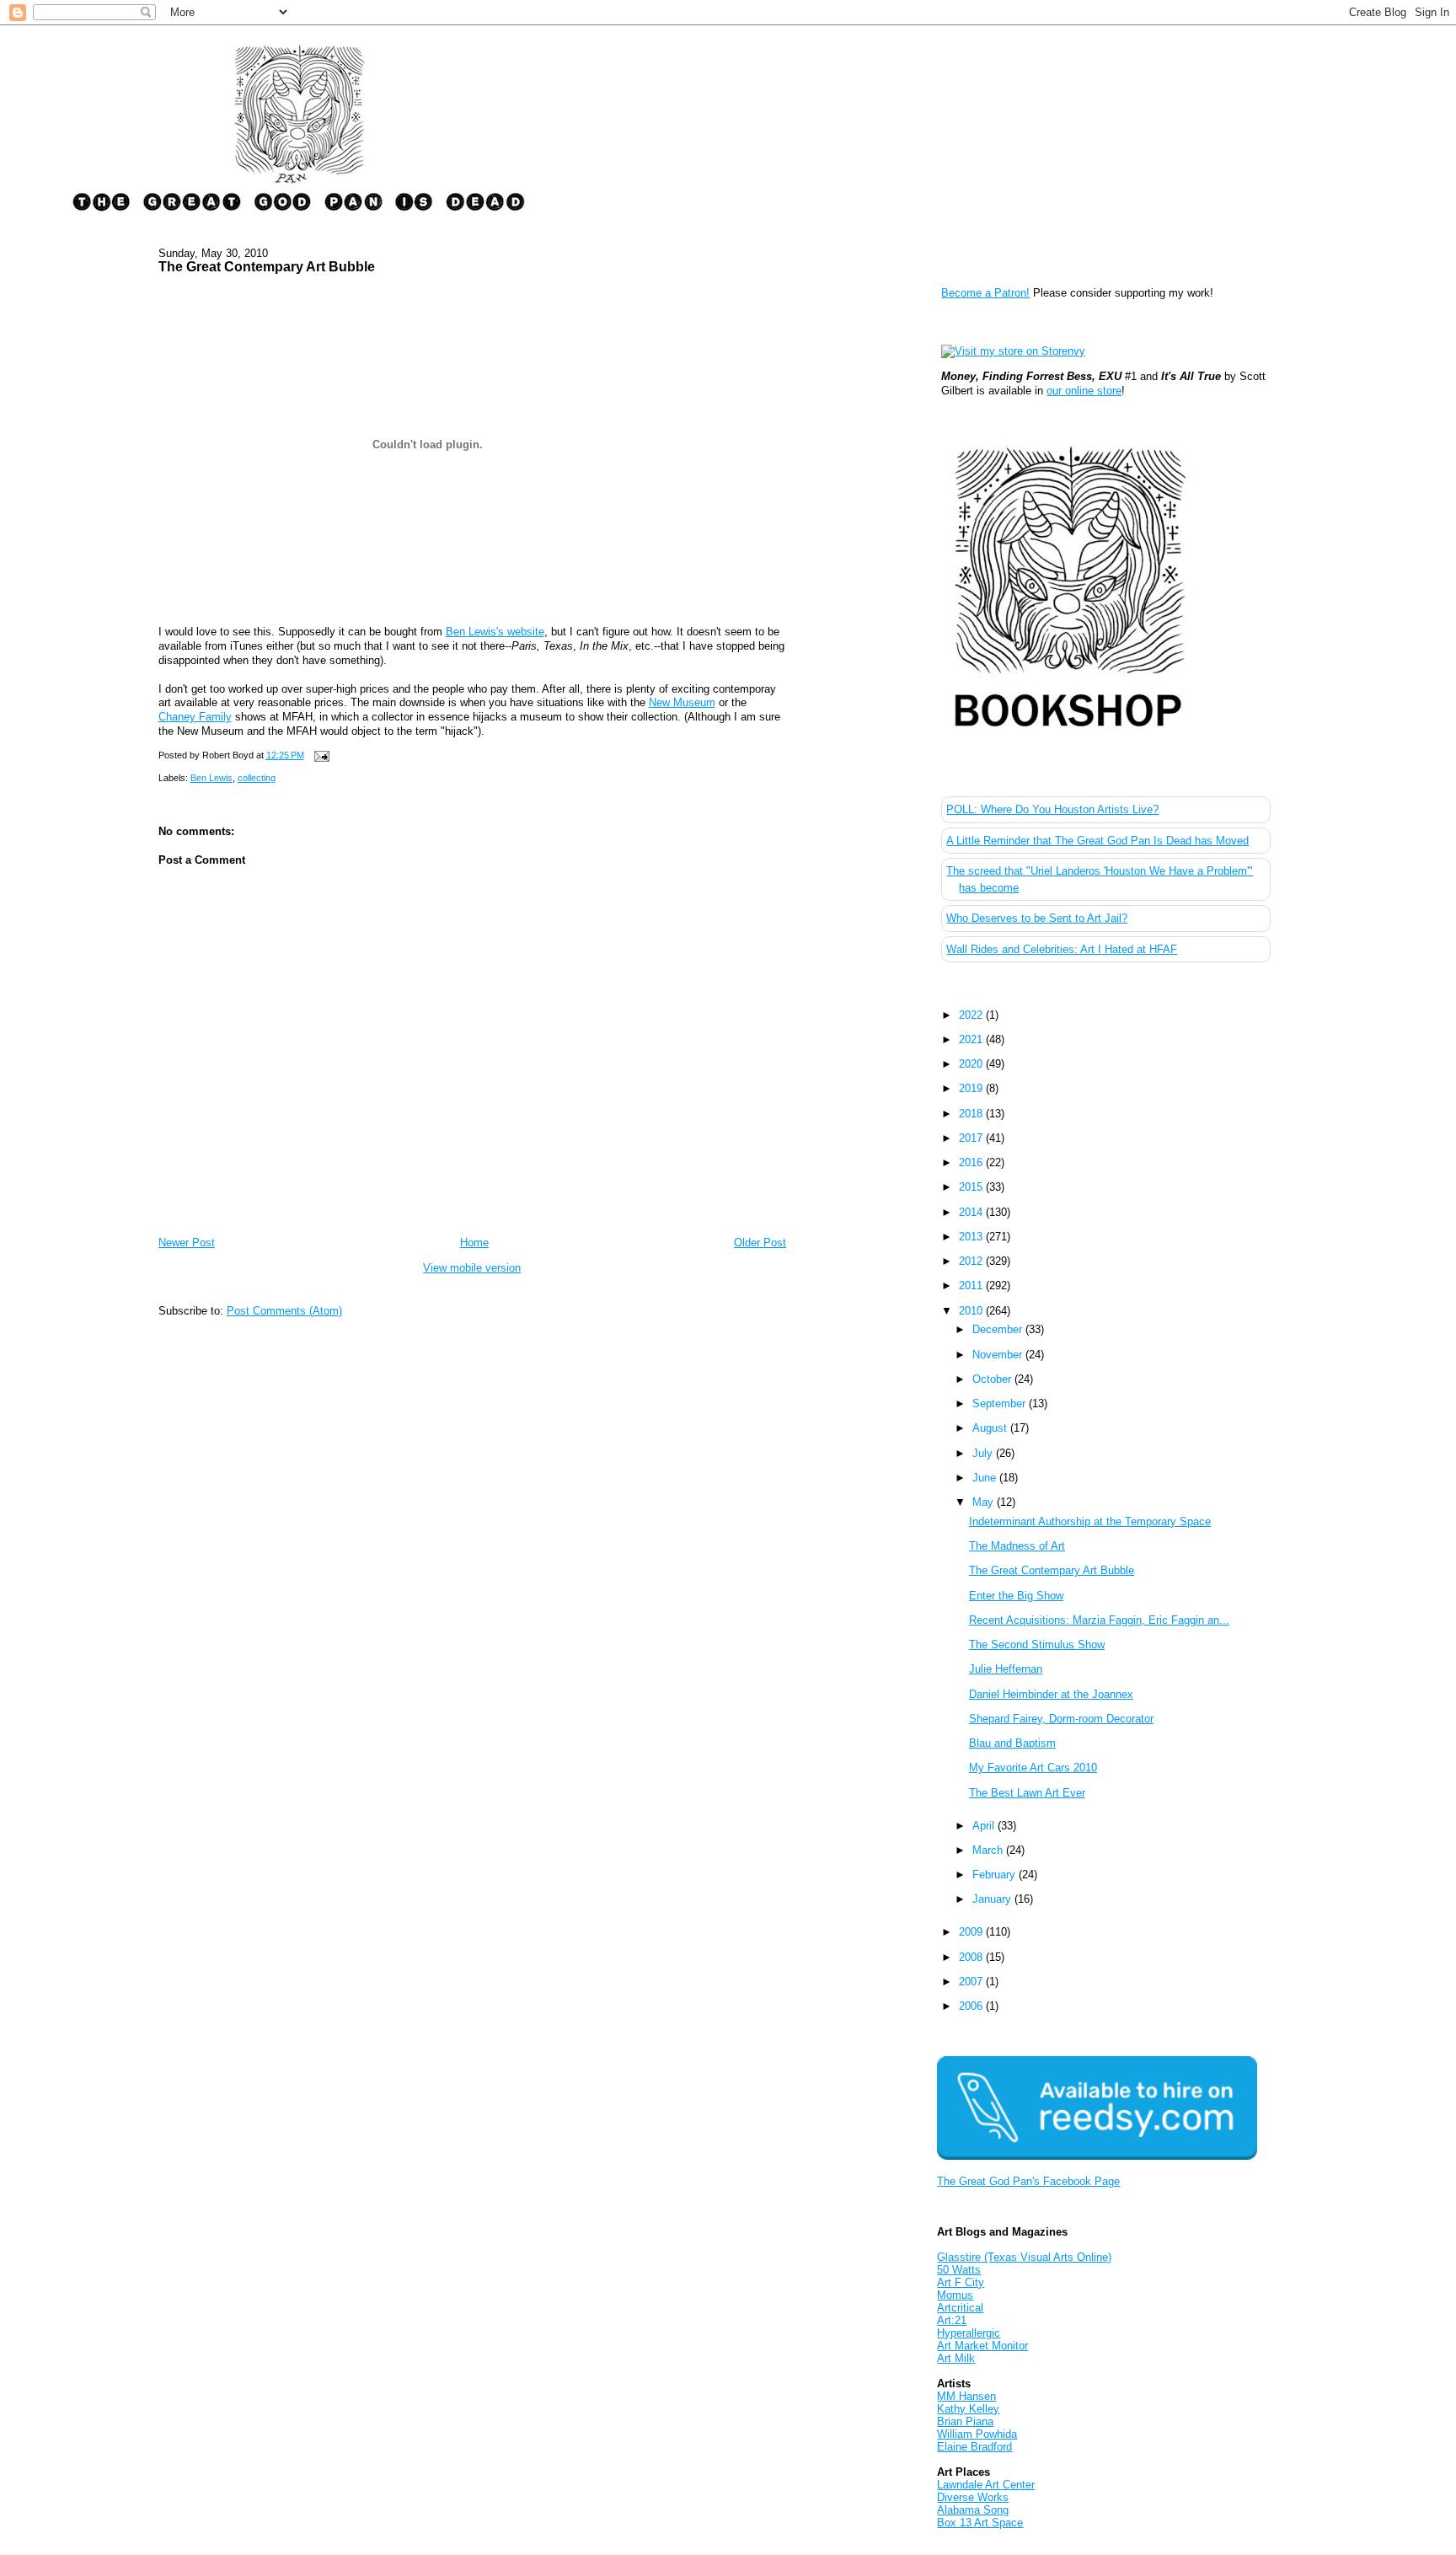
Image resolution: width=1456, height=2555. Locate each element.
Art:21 (952, 2320)
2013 (972, 1237)
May (985, 1502)
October (993, 1379)
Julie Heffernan (1006, 1669)
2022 (972, 1015)
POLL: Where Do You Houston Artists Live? (1052, 809)
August (991, 1428)
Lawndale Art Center (986, 2485)
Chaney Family (195, 717)
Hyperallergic (969, 2333)
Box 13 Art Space (980, 2523)
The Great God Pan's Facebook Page (1028, 2181)
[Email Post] (320, 755)
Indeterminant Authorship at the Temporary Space (1090, 1521)
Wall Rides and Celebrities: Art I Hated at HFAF (1062, 949)
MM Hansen (966, 2396)
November (999, 1355)
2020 (972, 1064)
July (984, 1453)
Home (474, 1243)
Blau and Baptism (1012, 1743)
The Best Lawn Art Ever (1027, 1793)
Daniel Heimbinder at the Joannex (1051, 1694)
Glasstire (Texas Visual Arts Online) (1024, 2257)
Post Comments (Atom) (284, 1311)
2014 (972, 1212)
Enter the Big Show (1016, 1596)
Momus (955, 2295)
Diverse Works (973, 2497)
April (985, 1826)
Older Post (760, 1243)
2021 (972, 1039)
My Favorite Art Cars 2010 (1033, 1768)
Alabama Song (973, 2510)
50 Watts (959, 2270)
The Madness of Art (1017, 1546)
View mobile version (472, 1268)
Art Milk (956, 2358)
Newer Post (187, 1243)
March (989, 1850)
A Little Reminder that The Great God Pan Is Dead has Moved (1097, 841)
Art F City (961, 2282)
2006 (972, 2006)
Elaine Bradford (974, 2447)
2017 (972, 1138)
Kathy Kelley (968, 2409)
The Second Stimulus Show (1037, 1644)
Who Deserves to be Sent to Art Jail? (1037, 918)
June (986, 1478)
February (996, 1875)
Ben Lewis (211, 778)
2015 (972, 1187)
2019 (972, 1088)
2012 (972, 1261)
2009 (972, 1932)
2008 (972, 1957)
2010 (972, 1311)
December (999, 1329)
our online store (1084, 391)
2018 (972, 1114)
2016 (972, 1162)
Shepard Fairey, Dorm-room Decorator (1061, 1719)
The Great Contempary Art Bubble (267, 266)
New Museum (682, 702)
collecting (257, 778)
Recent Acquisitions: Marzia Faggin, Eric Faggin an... (1099, 1620)
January (993, 1899)
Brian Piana (965, 2421)
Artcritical (960, 2308)
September (1001, 1403)
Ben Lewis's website (495, 632)
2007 (972, 1982)
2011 (972, 1286)
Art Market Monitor (982, 2346)
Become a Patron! (985, 293)
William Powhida (977, 2434)
